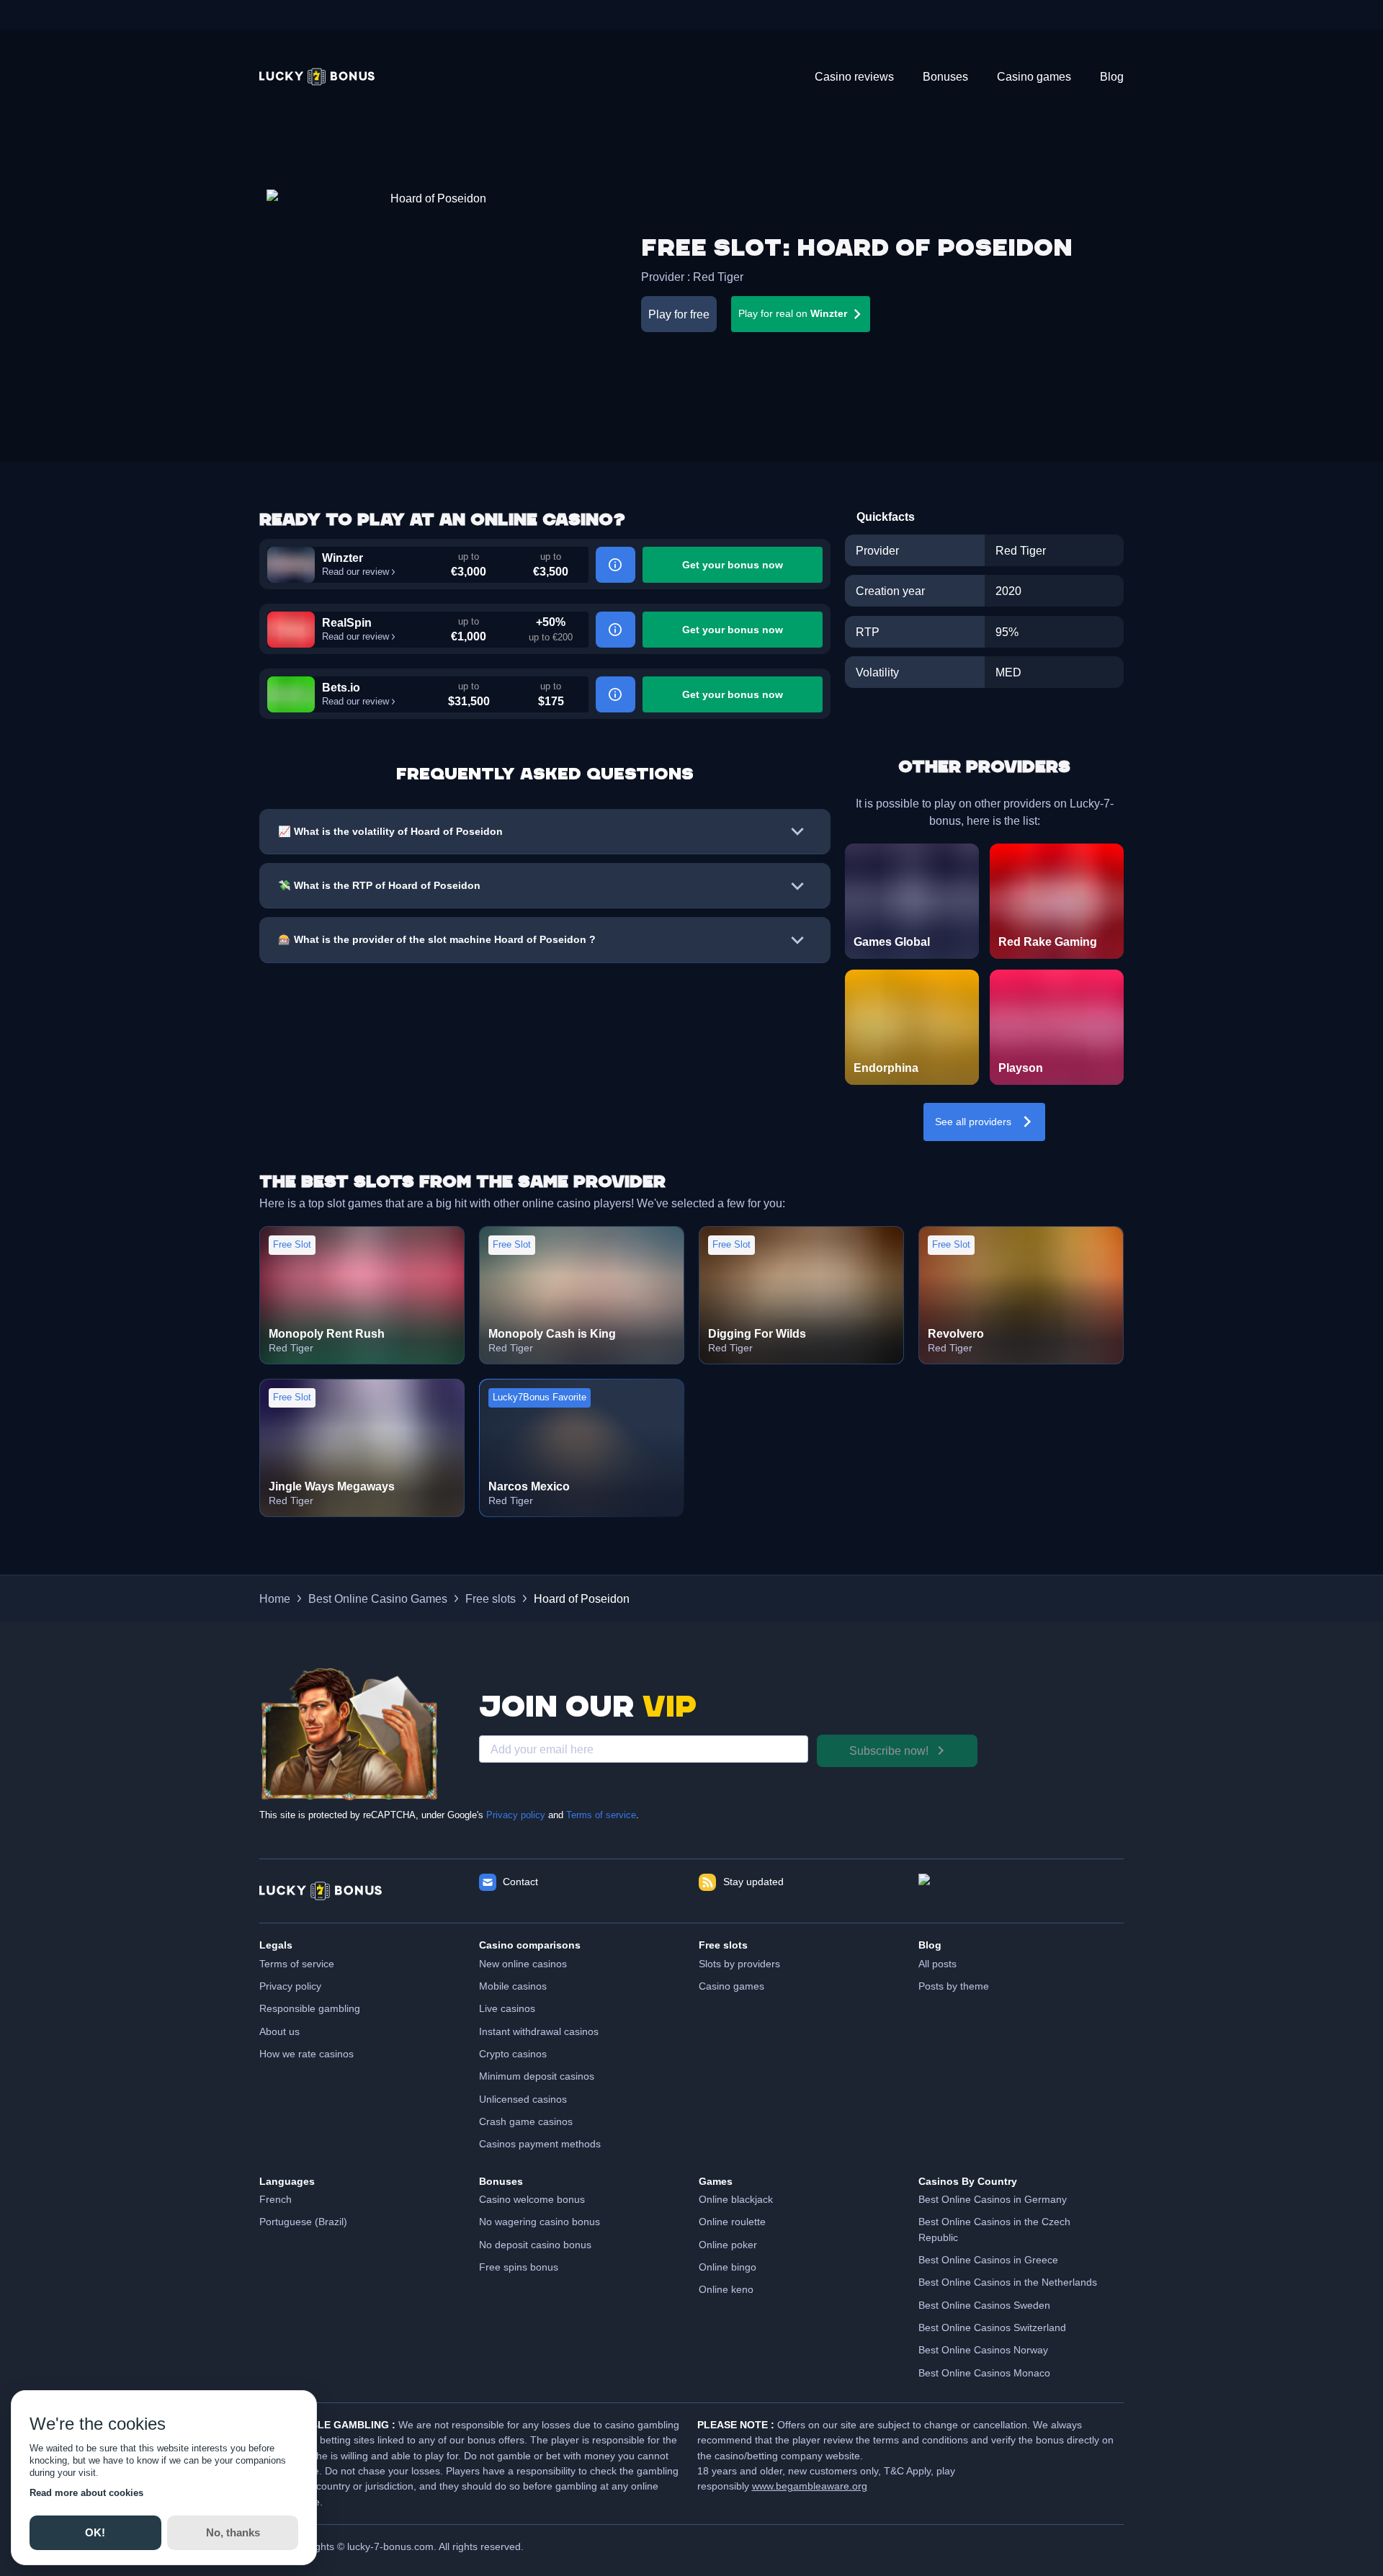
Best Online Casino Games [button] (378, 1598)
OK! (95, 2532)
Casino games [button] (731, 1986)
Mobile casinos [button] (513, 1986)
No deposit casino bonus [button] (535, 2245)
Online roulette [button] (732, 2222)
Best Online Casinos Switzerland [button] (992, 2327)
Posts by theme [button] (954, 1986)
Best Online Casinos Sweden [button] (984, 2305)
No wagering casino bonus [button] (540, 2222)
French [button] (276, 2199)
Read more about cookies (86, 2493)
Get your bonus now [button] (733, 565)
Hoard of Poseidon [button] (582, 1598)
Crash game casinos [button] (526, 2121)
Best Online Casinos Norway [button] (983, 2350)
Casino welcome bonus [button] (532, 2199)
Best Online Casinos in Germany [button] (993, 2199)
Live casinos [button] (507, 2008)
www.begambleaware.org (810, 2486)
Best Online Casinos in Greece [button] (988, 2260)
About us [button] (279, 2031)
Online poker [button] (728, 2245)
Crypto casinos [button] (513, 2054)
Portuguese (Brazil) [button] (303, 2222)
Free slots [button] (491, 1598)
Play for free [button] (679, 314)
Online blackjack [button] (736, 2199)
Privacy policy (516, 1815)
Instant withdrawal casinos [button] (539, 2031)
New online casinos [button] (523, 1964)
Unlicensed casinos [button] (523, 2099)
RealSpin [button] (347, 622)
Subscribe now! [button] (889, 1750)
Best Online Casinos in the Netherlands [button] (1008, 2282)
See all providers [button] (973, 1122)
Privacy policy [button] (290, 1986)
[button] (317, 77)
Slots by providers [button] (739, 1964)
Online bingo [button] (728, 2267)
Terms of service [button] (297, 1964)
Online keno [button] (726, 2289)
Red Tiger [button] (718, 277)
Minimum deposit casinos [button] (537, 2076)
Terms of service (601, 1815)
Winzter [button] (343, 558)
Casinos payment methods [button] (540, 2144)
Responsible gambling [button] (310, 2008)
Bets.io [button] (341, 687)
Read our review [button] (355, 572)
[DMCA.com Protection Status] (1021, 1891)
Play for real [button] (793, 313)
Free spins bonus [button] (519, 2267)
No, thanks (232, 2532)
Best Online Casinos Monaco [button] (984, 2373)
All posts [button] (937, 1964)
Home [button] (275, 1598)
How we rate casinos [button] (306, 2054)
